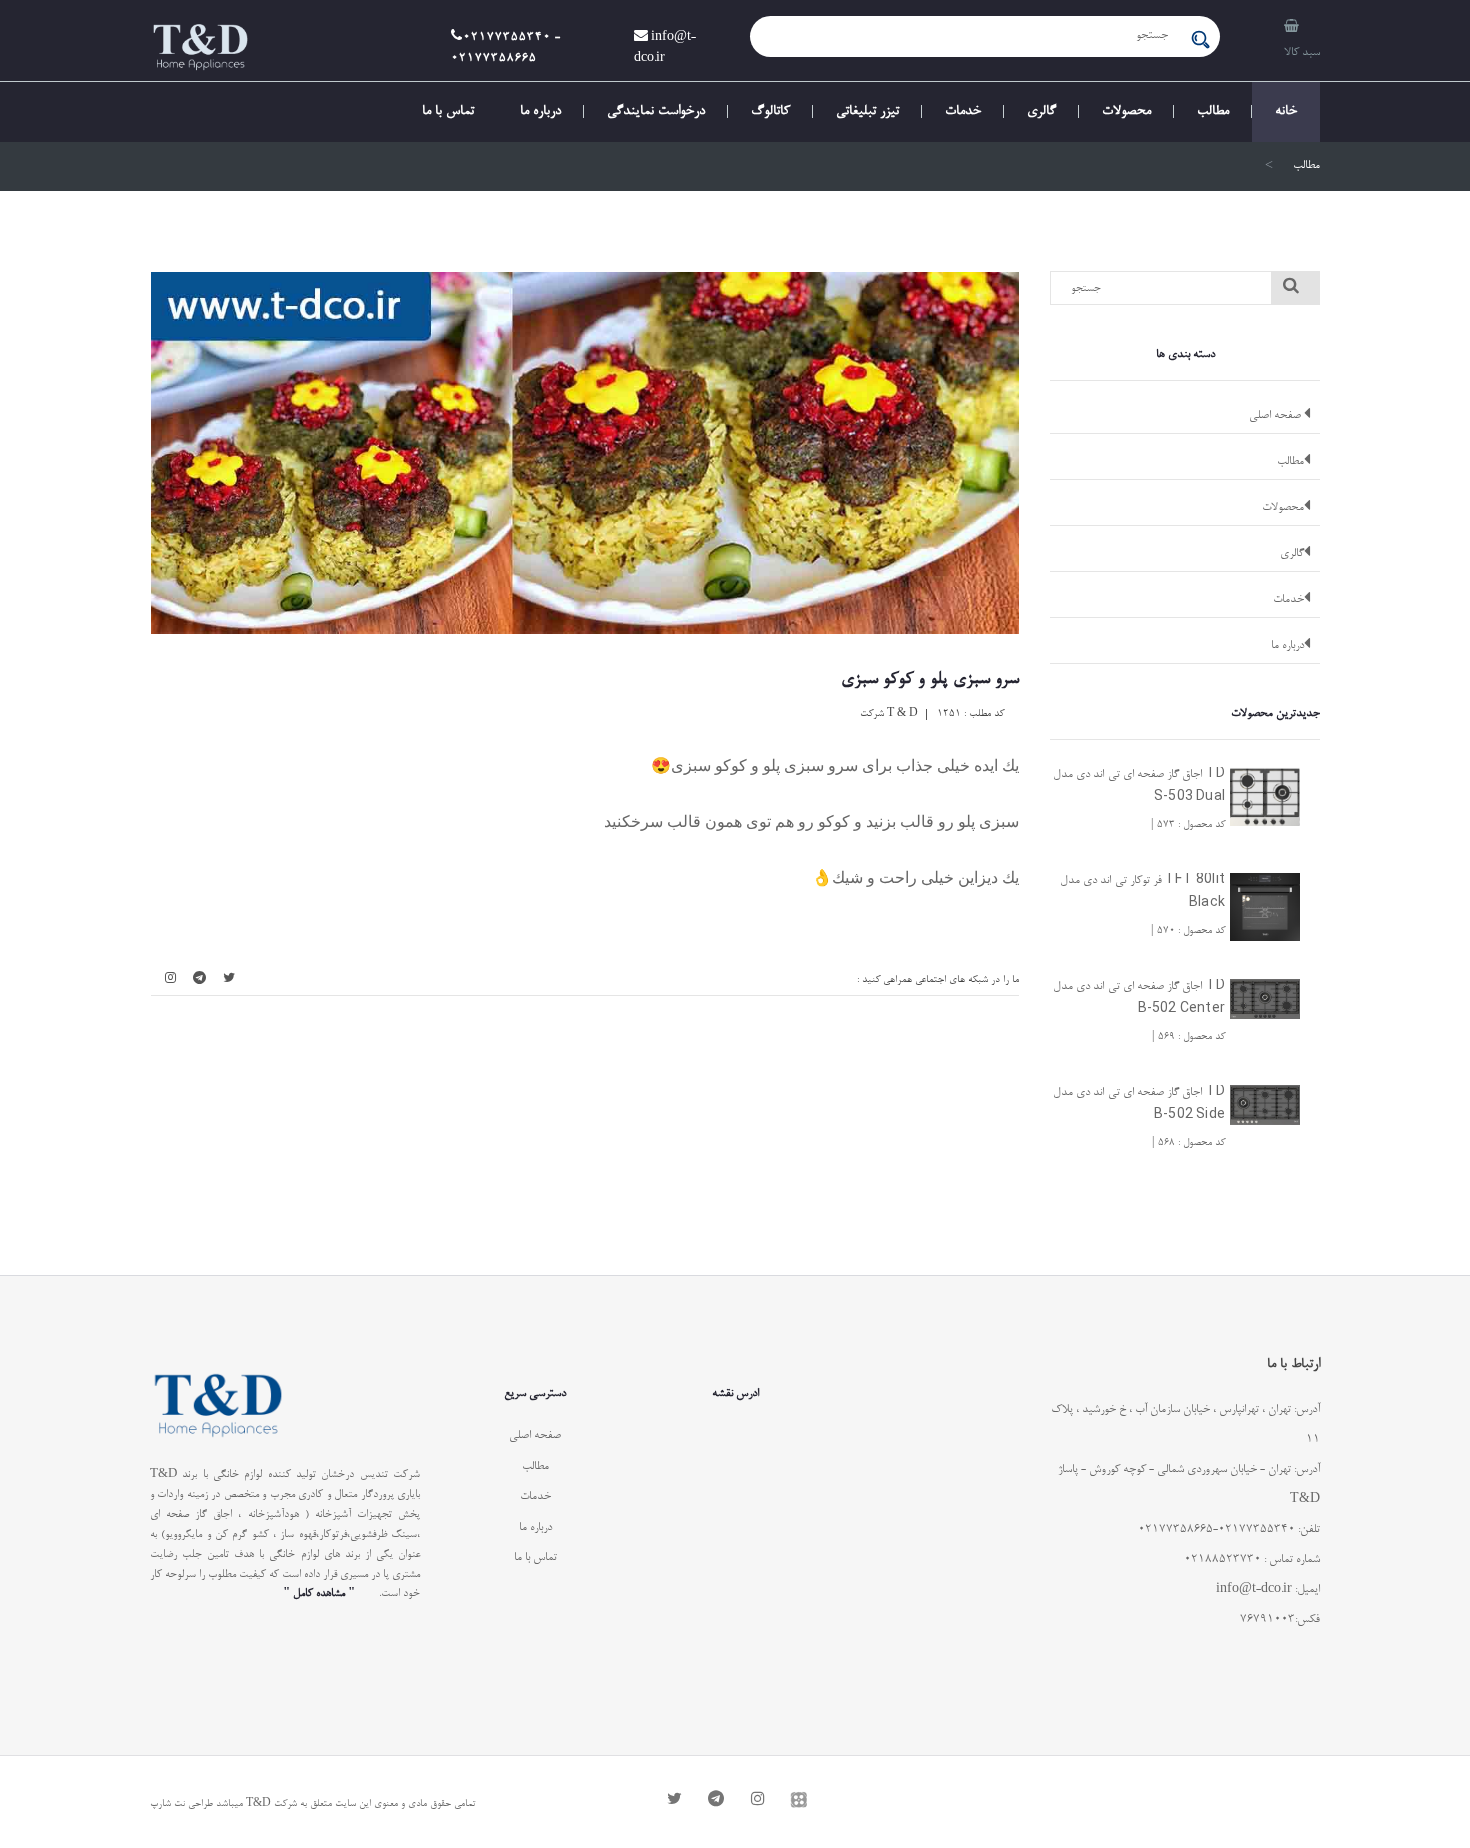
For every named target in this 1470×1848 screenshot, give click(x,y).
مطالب (1213, 112)
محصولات (1126, 112)
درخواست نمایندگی (656, 112)
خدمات (963, 112)
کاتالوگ (770, 112)
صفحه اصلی (1276, 416)
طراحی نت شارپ (181, 1804)
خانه (1286, 112)
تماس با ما (448, 112)
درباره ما (540, 112)
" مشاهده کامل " (319, 1593)
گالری (1041, 112)
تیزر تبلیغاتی (867, 112)
